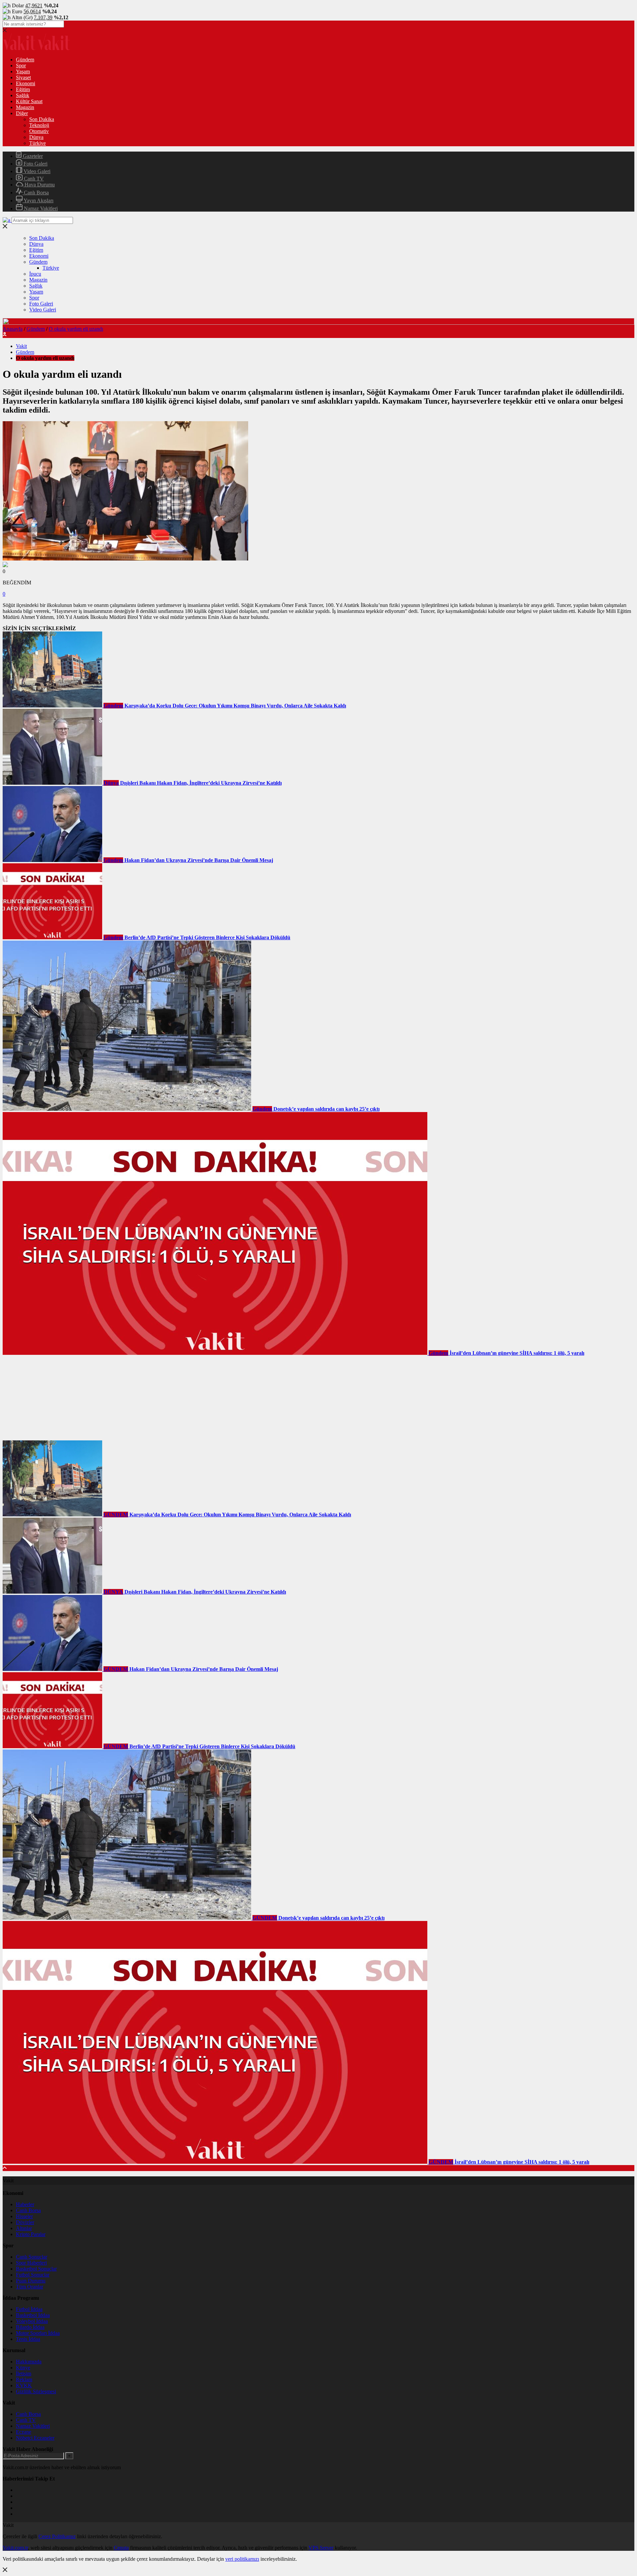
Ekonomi (26, 83)
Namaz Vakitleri (40, 208)
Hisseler (24, 2216)
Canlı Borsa (36, 193)
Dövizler (25, 2222)
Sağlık (23, 95)
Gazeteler (32, 156)
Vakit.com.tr (15, 2548)
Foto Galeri (35, 164)
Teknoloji (39, 125)
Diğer (22, 113)
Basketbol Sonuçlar (36, 2269)
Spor (21, 66)
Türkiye (37, 143)
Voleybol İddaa (32, 2321)
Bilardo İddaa (30, 2327)
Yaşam (23, 71)
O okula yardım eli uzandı (76, 329)
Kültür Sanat (29, 101)
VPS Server (321, 2548)
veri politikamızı (242, 2559)
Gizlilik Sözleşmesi (36, 2391)
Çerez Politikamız (57, 2536)
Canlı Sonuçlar (32, 2257)
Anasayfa (13, 329)
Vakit (21, 346)
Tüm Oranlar (30, 2287)
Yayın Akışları (38, 200)
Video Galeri (36, 171)
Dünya (36, 137)
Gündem (25, 60)
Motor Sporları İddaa (38, 2333)
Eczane (24, 2432)
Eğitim (23, 89)
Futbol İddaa (29, 2309)
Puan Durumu (31, 2281)
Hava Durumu (39, 185)
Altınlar (24, 2228)
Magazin (25, 107)
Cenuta (121, 2548)
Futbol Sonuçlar (33, 2275)
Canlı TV (33, 179)
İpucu (35, 274)
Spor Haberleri (31, 2263)
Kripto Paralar (31, 2234)
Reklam (24, 2379)
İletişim (24, 2374)
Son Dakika (42, 119)
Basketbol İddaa (33, 2315)
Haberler (25, 2204)
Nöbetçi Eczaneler (35, 2438)
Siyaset (23, 77)
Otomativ (39, 131)
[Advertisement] (52, 1398)
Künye (23, 2368)
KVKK (24, 2385)
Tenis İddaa (28, 2339)
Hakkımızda (29, 2362)
